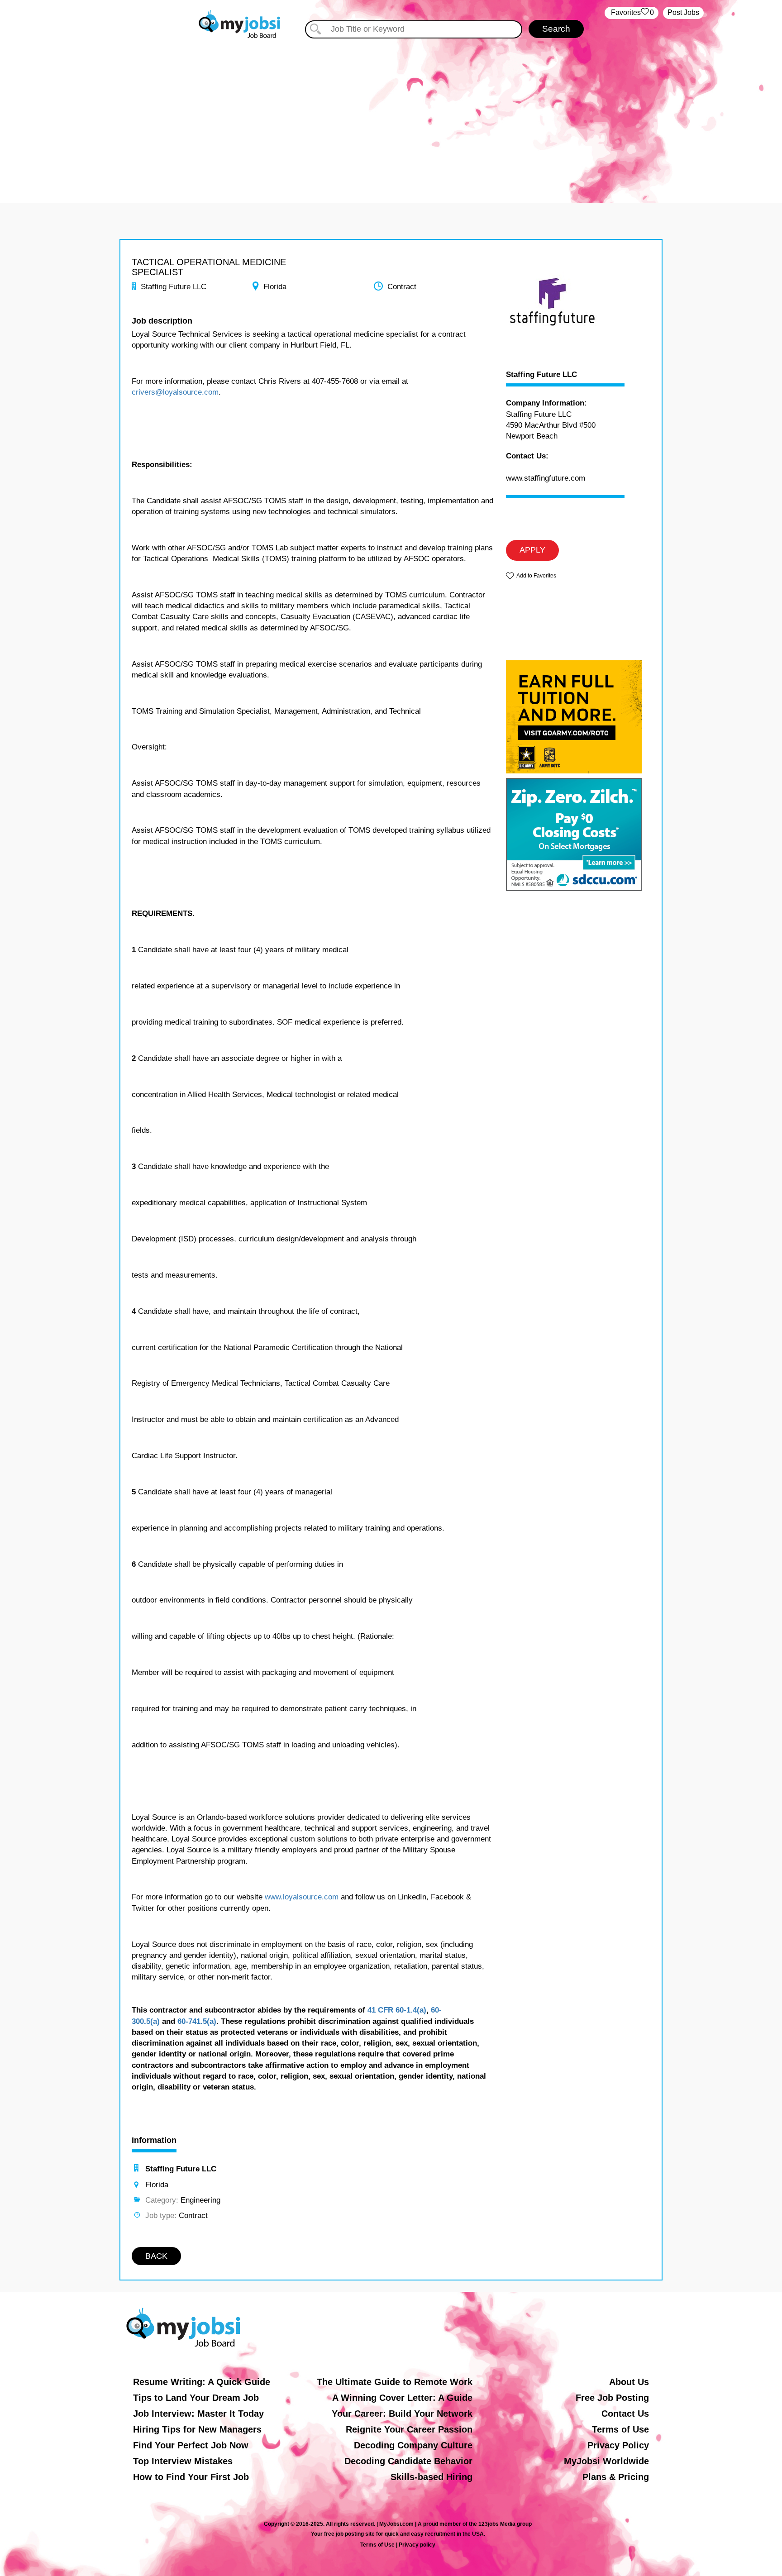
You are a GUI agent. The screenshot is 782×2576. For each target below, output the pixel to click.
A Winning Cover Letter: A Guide (402, 2398)
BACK (156, 2256)
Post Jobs (683, 12)
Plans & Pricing (616, 2477)
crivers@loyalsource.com (175, 392)
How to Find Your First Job (191, 2477)
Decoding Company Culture (413, 2445)
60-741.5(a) (197, 2021)
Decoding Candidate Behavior (408, 2461)
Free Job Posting (612, 2398)
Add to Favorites (536, 576)
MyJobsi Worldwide (606, 2461)
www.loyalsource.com (302, 1897)
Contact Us (625, 2414)
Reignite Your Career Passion (409, 2429)
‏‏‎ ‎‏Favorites (632, 12)
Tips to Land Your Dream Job (196, 2398)
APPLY (532, 550)
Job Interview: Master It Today (198, 2414)
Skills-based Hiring (432, 2477)
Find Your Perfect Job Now (191, 2445)
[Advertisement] (391, 117)
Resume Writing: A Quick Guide (202, 2382)
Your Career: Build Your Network (402, 2414)
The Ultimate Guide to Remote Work (395, 2382)
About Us (629, 2382)
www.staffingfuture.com (546, 478)
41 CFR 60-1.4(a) (397, 2010)
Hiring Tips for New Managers (197, 2429)
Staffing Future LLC (541, 375)
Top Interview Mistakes (183, 2461)
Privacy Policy (618, 2445)
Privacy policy (417, 2545)
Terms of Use (620, 2429)
